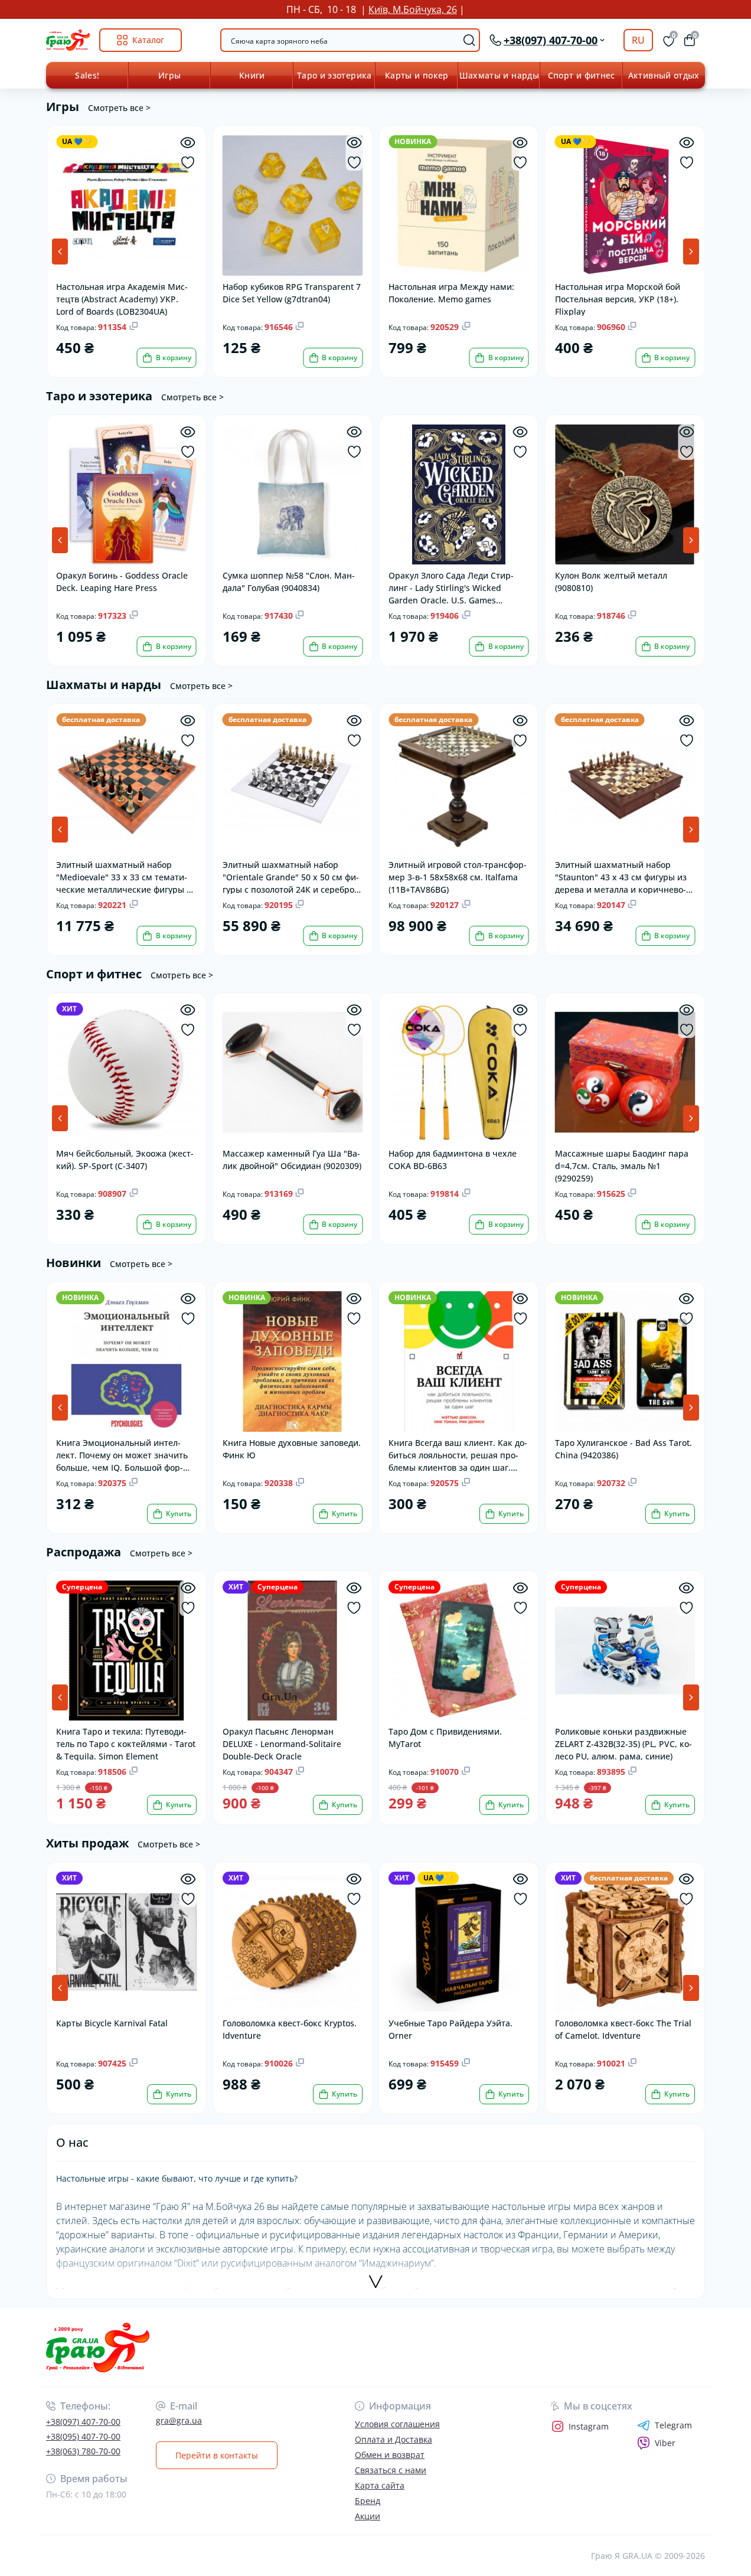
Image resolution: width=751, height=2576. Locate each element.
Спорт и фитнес (582, 75)
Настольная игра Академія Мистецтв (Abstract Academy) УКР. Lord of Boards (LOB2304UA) (122, 298)
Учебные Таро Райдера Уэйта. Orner (450, 2029)
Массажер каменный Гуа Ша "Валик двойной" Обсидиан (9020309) (292, 1160)
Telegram (673, 2425)
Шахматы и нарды (499, 75)
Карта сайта (380, 2485)
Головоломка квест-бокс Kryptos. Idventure (290, 2029)
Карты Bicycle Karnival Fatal (112, 2023)
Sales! (87, 75)
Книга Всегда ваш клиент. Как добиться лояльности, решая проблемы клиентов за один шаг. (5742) (458, 1454)
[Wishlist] (188, 163)
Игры (169, 75)
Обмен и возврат (390, 2455)
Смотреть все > (119, 108)
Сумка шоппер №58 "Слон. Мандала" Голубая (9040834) (289, 582)
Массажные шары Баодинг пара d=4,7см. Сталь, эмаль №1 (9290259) (622, 1165)
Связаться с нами (391, 2470)
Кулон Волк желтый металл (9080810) (611, 582)
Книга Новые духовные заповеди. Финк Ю (292, 1449)
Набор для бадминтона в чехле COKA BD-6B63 (453, 1160)
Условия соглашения (397, 2424)
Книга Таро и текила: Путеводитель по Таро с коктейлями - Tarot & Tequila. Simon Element (126, 1743)
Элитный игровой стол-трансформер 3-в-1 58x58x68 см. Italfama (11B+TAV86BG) (458, 876)
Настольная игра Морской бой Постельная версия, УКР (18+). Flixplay (618, 298)
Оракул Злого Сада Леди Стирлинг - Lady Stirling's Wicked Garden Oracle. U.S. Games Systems (451, 587)
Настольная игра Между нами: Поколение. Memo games (451, 293)
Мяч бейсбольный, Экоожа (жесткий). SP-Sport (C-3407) (125, 1160)
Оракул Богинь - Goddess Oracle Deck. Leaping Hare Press (122, 582)
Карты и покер (417, 75)
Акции (368, 2516)
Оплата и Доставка (394, 2439)
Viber (665, 2443)
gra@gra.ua (179, 2420)
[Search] (469, 40)
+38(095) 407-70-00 (83, 2436)
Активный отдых (664, 75)
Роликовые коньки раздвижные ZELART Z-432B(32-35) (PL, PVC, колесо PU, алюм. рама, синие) (623, 1743)
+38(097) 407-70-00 (83, 2422)
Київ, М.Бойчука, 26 (413, 9)
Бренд (368, 2501)
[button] (691, 252)
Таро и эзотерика (334, 75)
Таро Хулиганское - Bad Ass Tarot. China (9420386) (623, 1449)
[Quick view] (188, 143)
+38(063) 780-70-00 (83, 2451)
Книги (252, 75)
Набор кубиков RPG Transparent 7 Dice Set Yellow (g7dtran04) (292, 293)
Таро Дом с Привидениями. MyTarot (445, 1738)
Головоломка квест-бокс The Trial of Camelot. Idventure (623, 2029)
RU (638, 40)
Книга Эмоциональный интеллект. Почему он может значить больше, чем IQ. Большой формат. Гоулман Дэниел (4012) (122, 1454)
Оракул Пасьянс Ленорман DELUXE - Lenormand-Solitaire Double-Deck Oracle (282, 1743)
